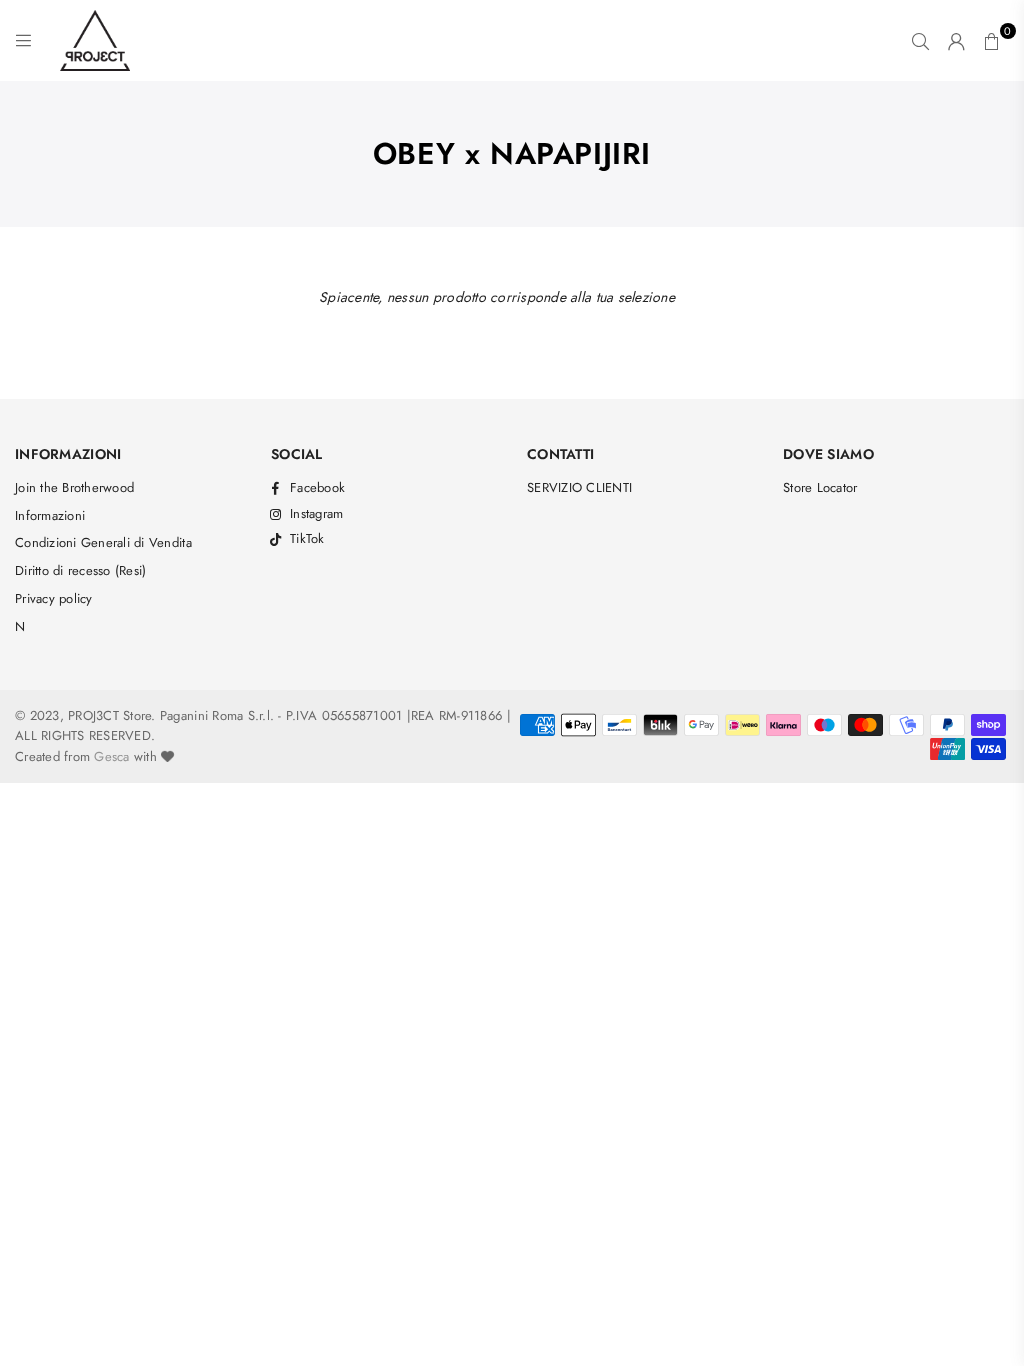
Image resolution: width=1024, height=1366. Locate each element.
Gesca (111, 756)
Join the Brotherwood (74, 487)
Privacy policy (54, 598)
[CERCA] (920, 41)
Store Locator (820, 487)
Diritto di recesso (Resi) (81, 570)
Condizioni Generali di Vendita (103, 542)
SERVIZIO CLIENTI (579, 487)
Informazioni (50, 515)
